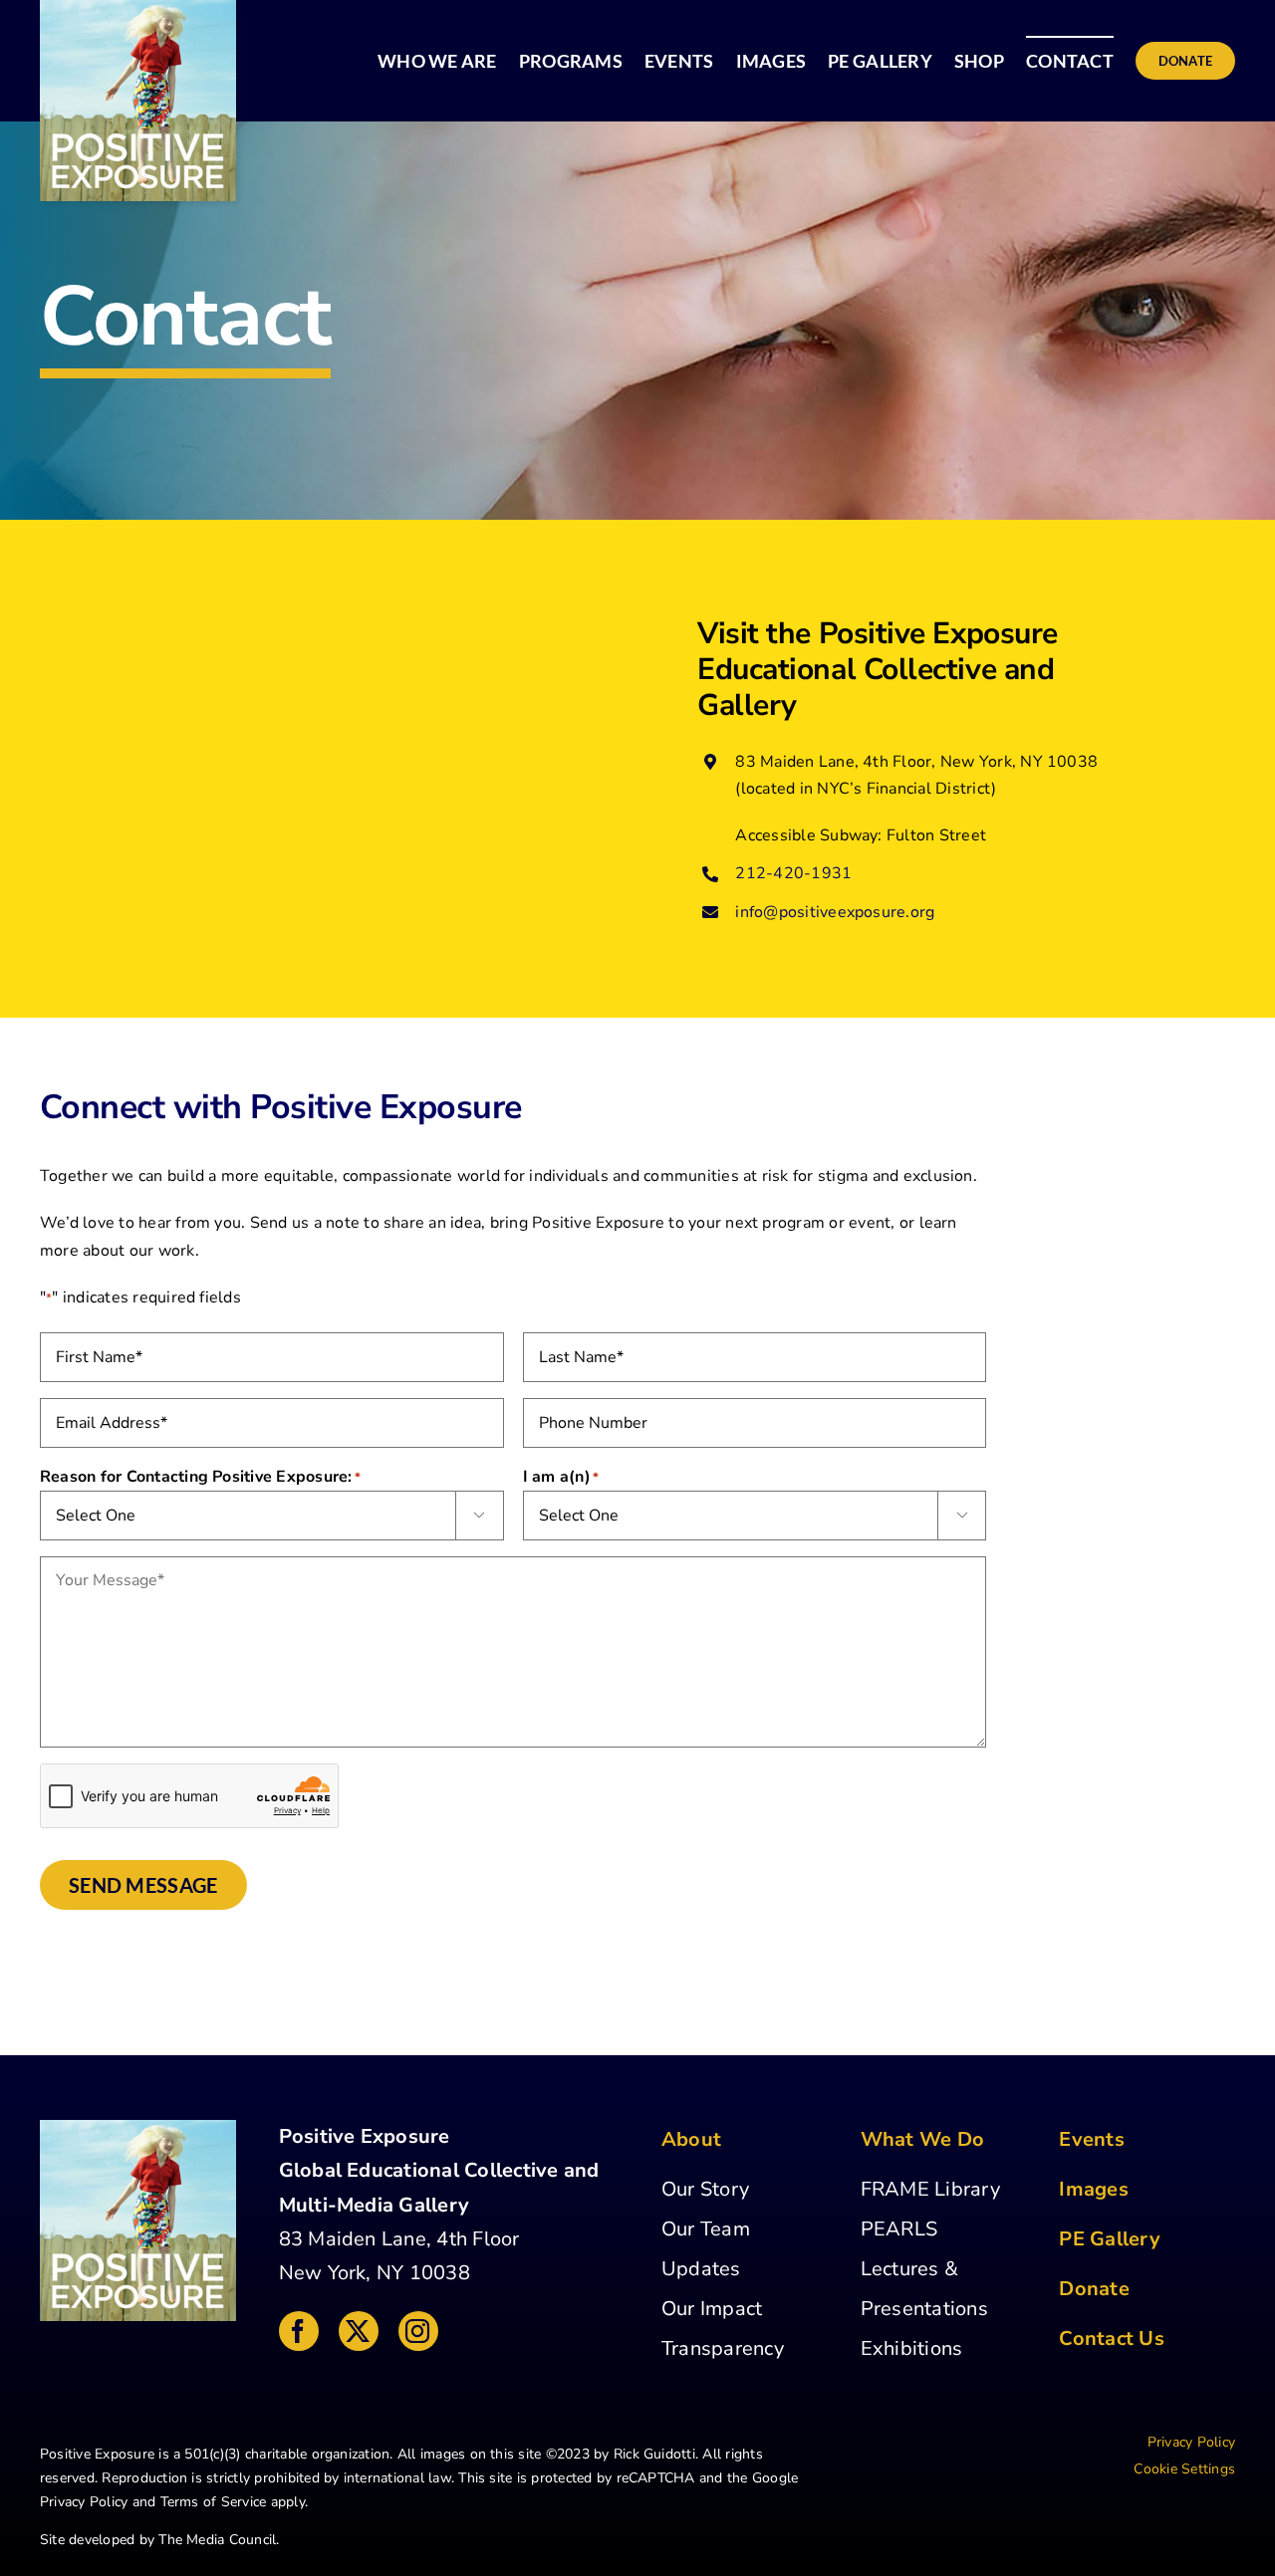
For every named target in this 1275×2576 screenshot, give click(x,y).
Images (1093, 2189)
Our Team (706, 2229)
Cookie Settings (1184, 2469)
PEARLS (899, 2229)
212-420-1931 (793, 873)
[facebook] (299, 2331)
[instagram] (418, 2331)
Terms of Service (214, 2502)
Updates (701, 2269)
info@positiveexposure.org (835, 912)
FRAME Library (930, 2189)
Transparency (723, 2348)
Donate (1094, 2289)
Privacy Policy (84, 2502)
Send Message (143, 1885)
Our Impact (712, 2309)
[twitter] (359, 2331)
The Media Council (217, 2540)
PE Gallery (1109, 2239)
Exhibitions (912, 2348)
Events (1091, 2139)
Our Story (705, 2189)
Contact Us (1111, 2339)
